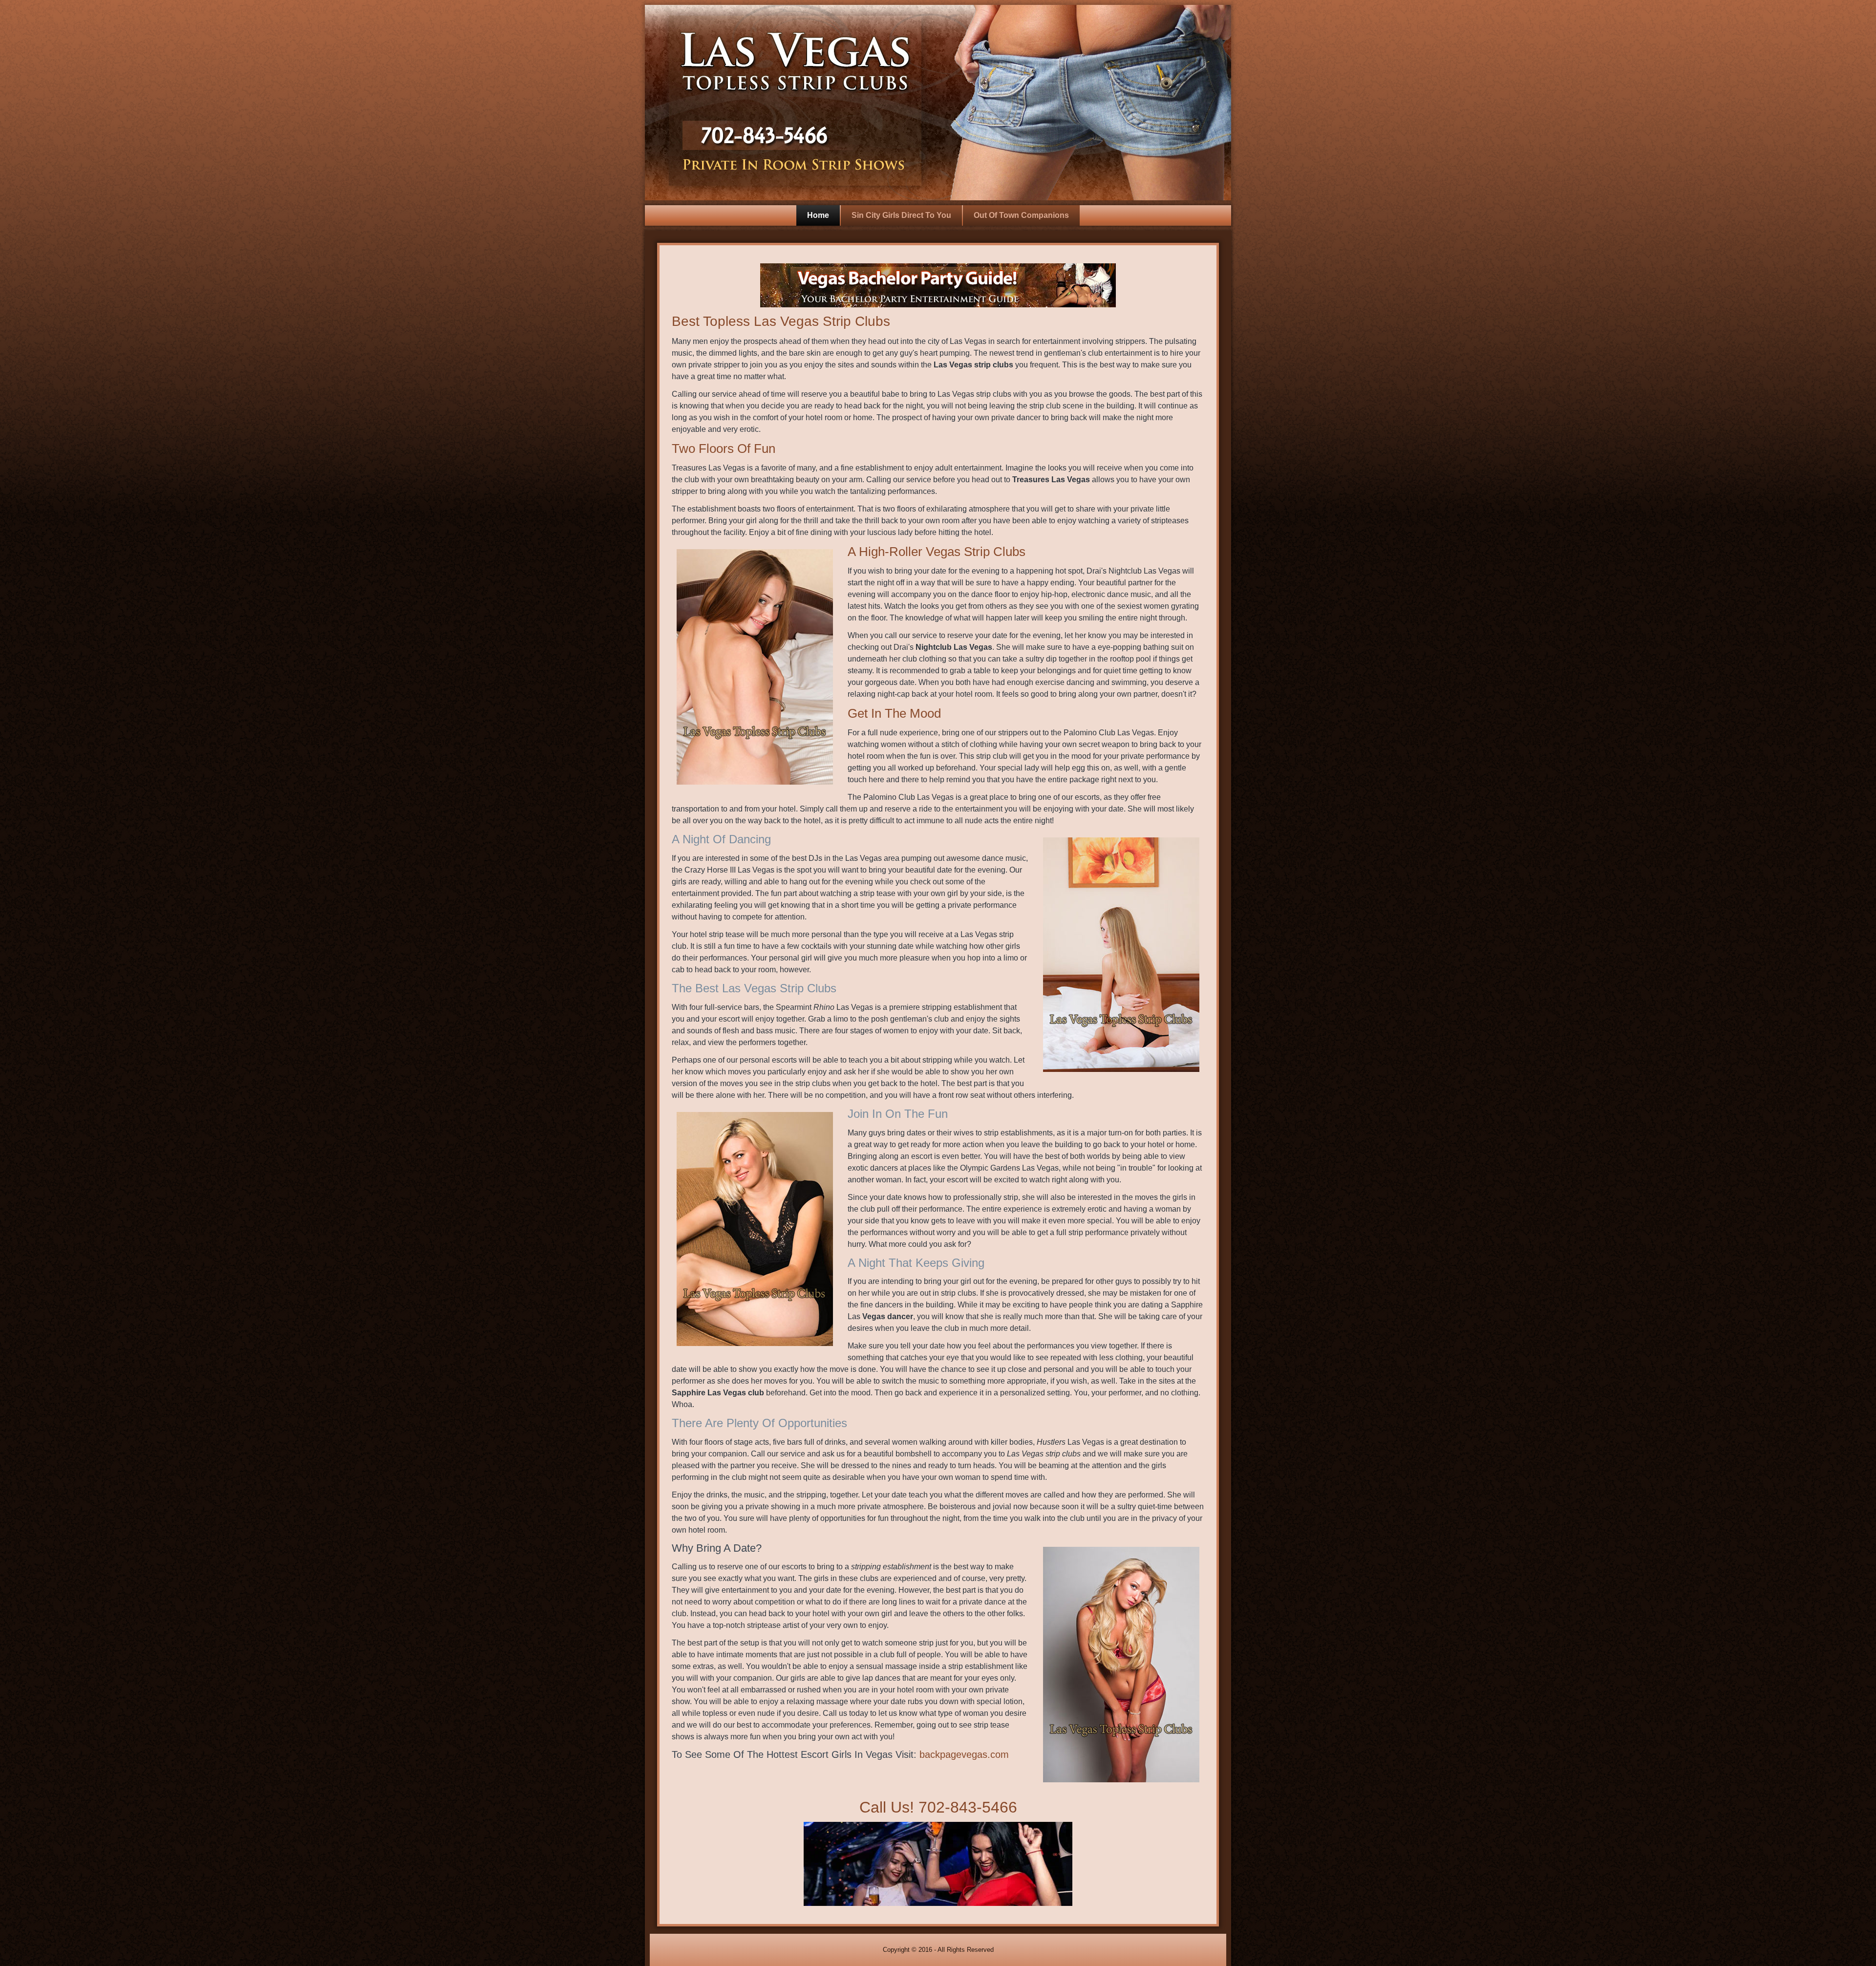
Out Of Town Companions (1021, 215)
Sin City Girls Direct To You (901, 215)
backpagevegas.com (964, 1754)
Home (818, 215)
